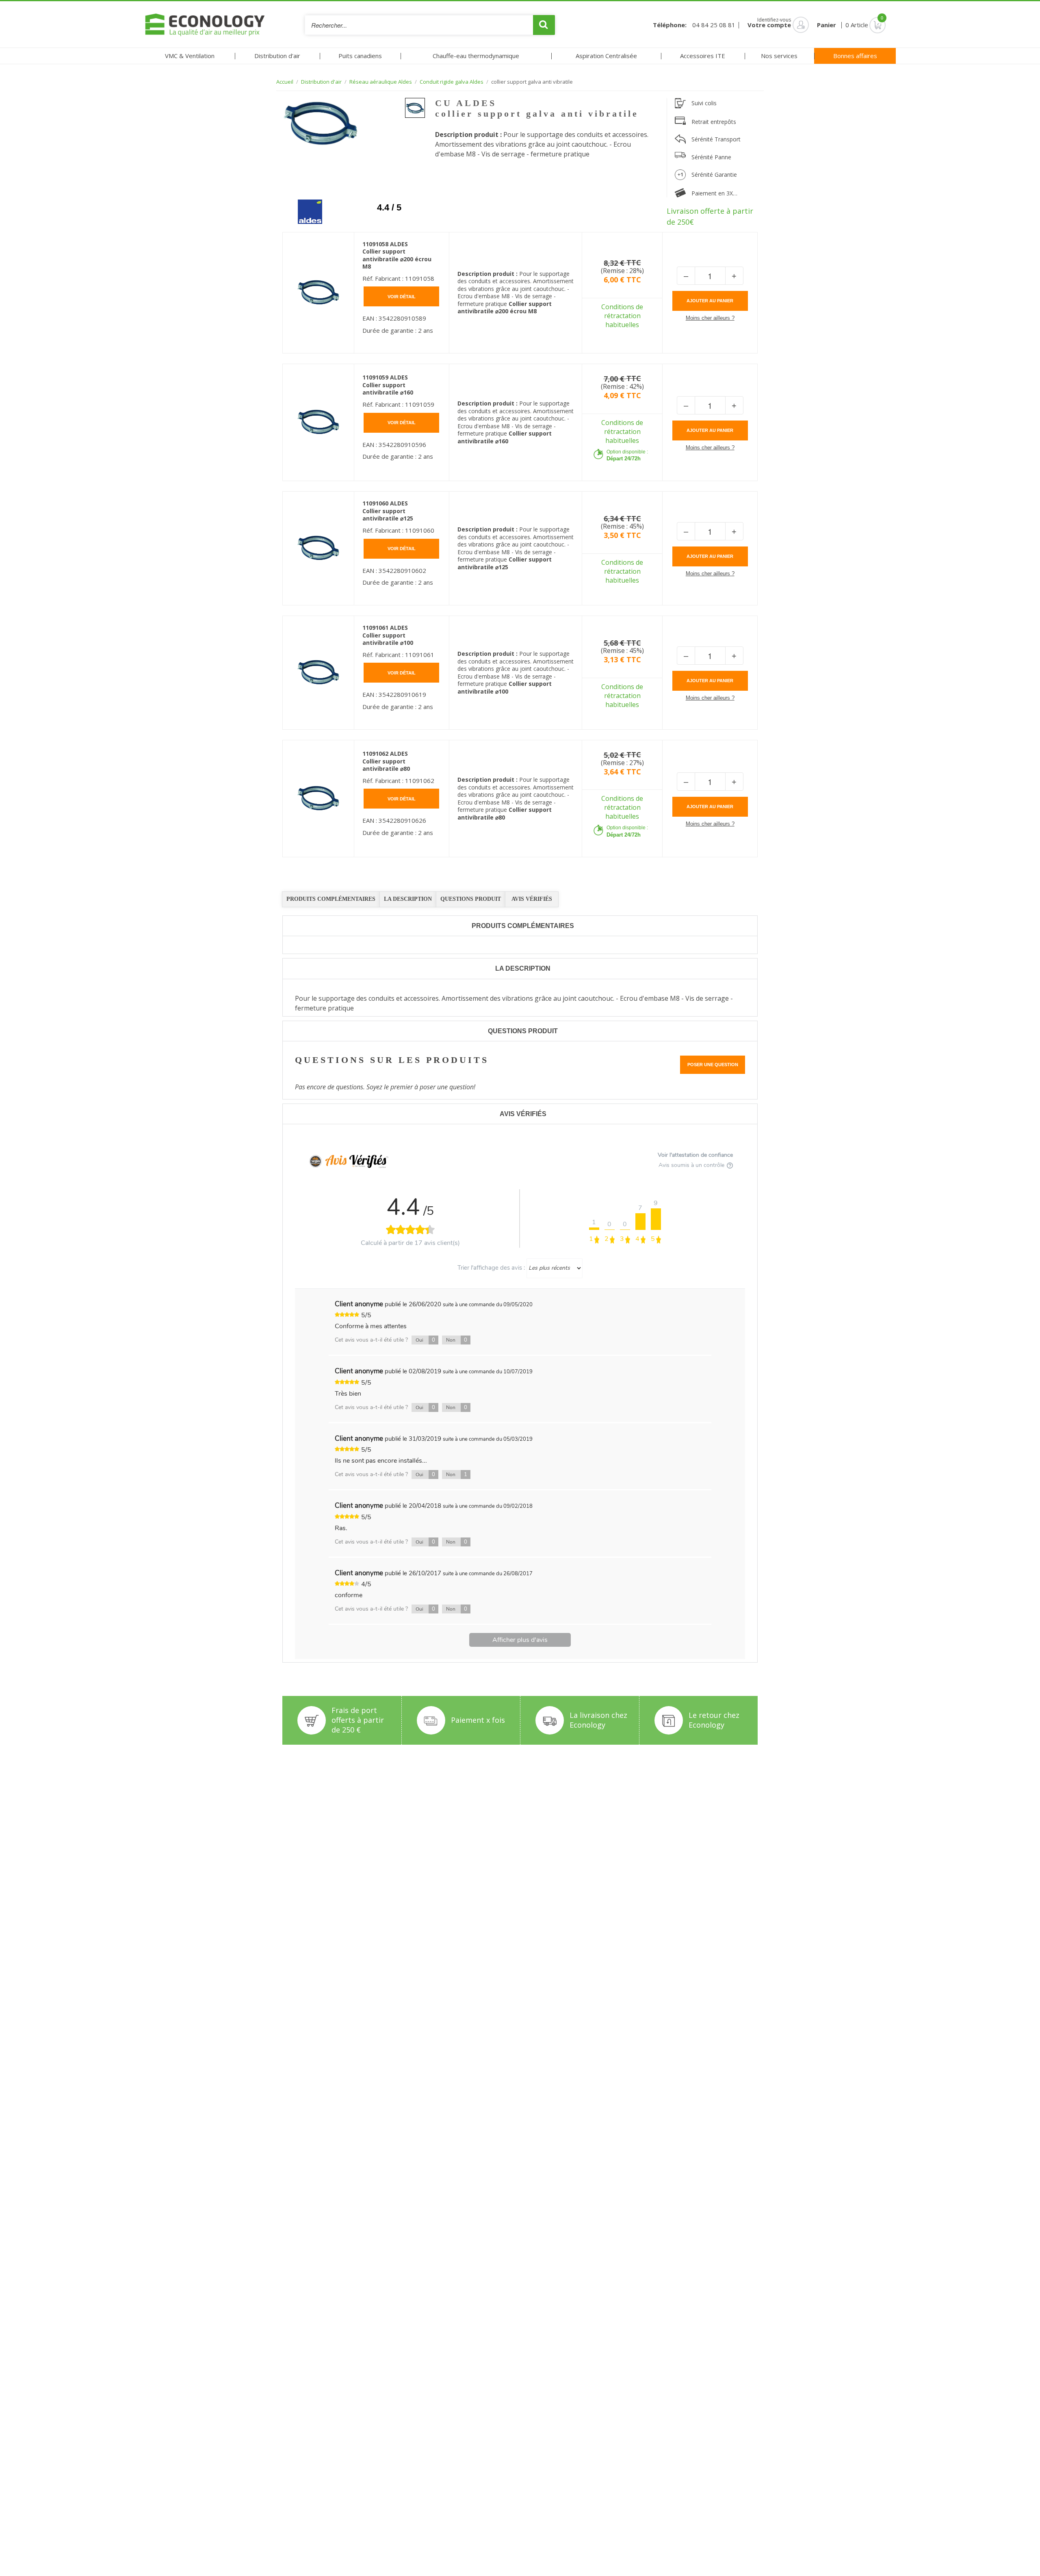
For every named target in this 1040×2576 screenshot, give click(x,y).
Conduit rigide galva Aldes (452, 82)
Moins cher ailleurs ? (710, 318)
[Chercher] (544, 25)
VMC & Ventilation (190, 56)
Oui (425, 1340)
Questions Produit (471, 899)
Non (457, 1340)
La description (408, 899)
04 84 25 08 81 (714, 25)
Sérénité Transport (716, 139)
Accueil (285, 82)
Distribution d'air (277, 56)
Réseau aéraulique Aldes (381, 82)
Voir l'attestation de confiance (695, 1155)
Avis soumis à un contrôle (692, 1165)
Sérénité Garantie (714, 175)
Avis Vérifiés (532, 899)
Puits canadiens (360, 56)
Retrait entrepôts (714, 122)
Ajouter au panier (710, 301)
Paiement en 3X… (714, 193)
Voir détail (402, 297)
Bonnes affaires (855, 56)
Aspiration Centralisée (606, 56)
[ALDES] (304, 206)
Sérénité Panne (711, 157)
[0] (866, 25)
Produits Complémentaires (331, 899)
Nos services (779, 56)
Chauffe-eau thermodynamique (476, 56)
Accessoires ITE (703, 56)
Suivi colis (704, 103)
